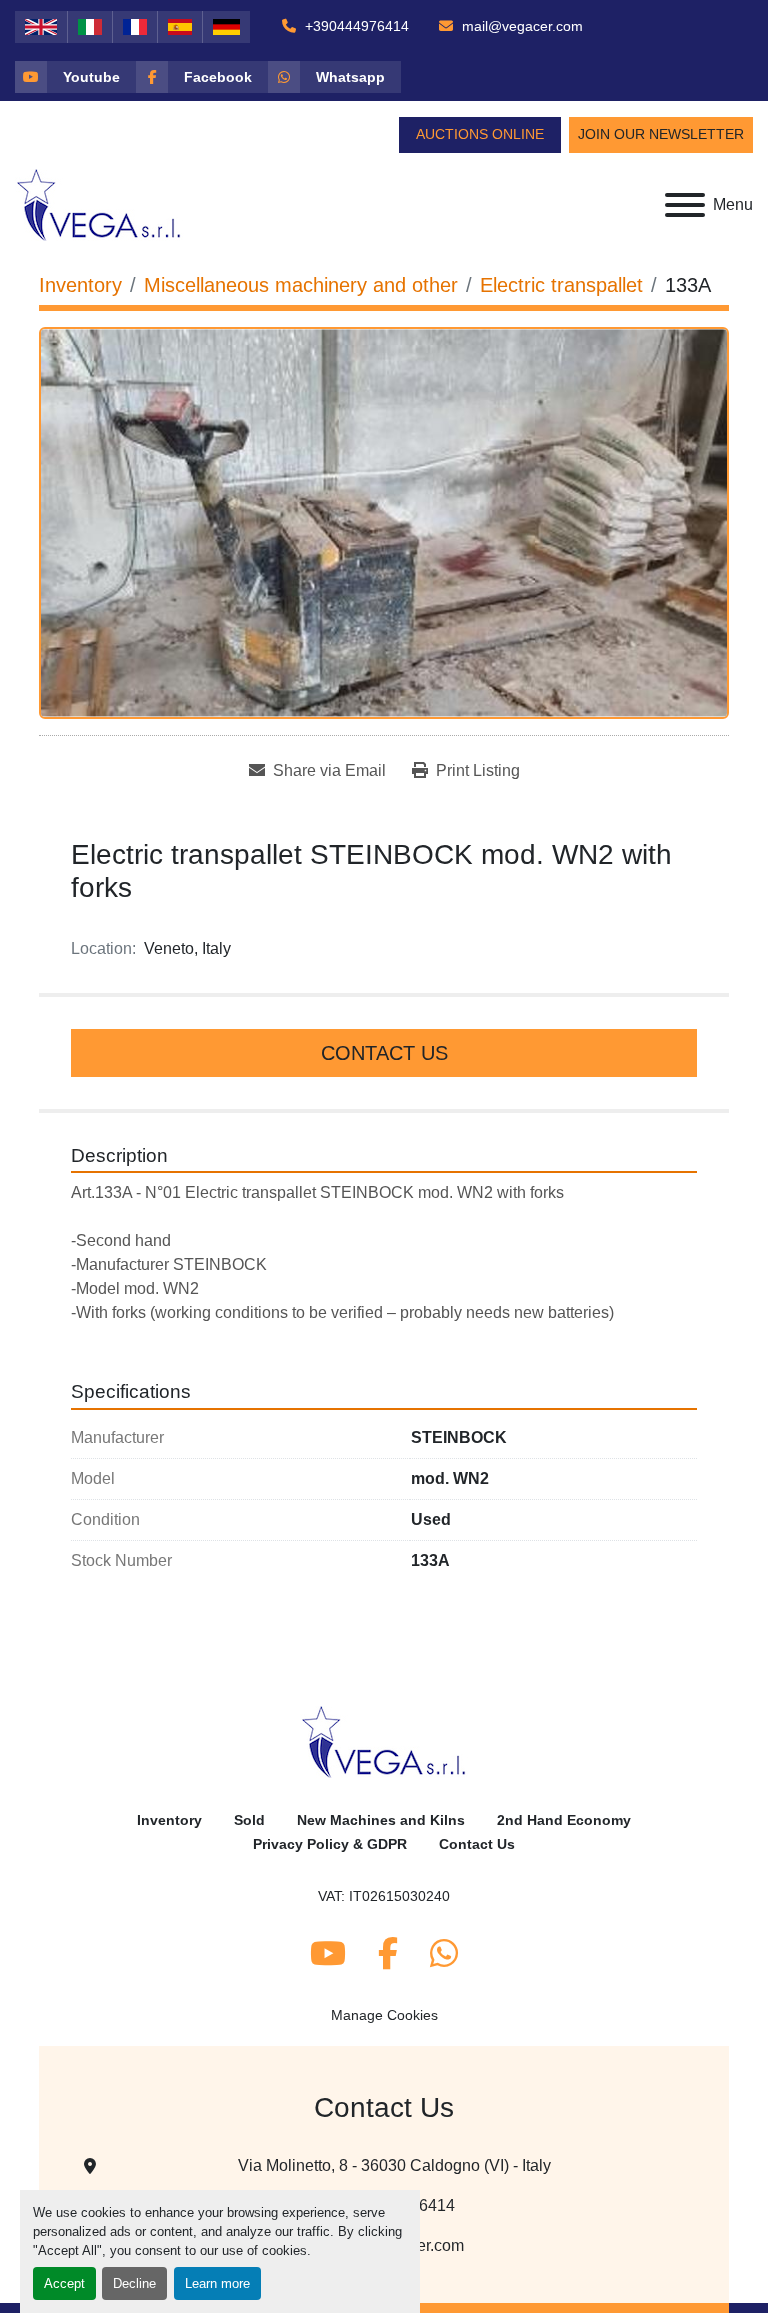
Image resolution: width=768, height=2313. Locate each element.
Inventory (169, 1820)
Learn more (217, 2283)
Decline (134, 2283)
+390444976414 (355, 26)
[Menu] (685, 205)
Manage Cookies (384, 2015)
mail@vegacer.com (520, 26)
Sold (249, 1820)
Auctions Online (480, 134)
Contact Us (384, 1053)
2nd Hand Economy (564, 1820)
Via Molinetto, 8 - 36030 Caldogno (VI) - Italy (394, 2165)
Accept (64, 2283)
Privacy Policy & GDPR (330, 1844)
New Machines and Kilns (381, 1820)
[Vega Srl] (384, 1740)
